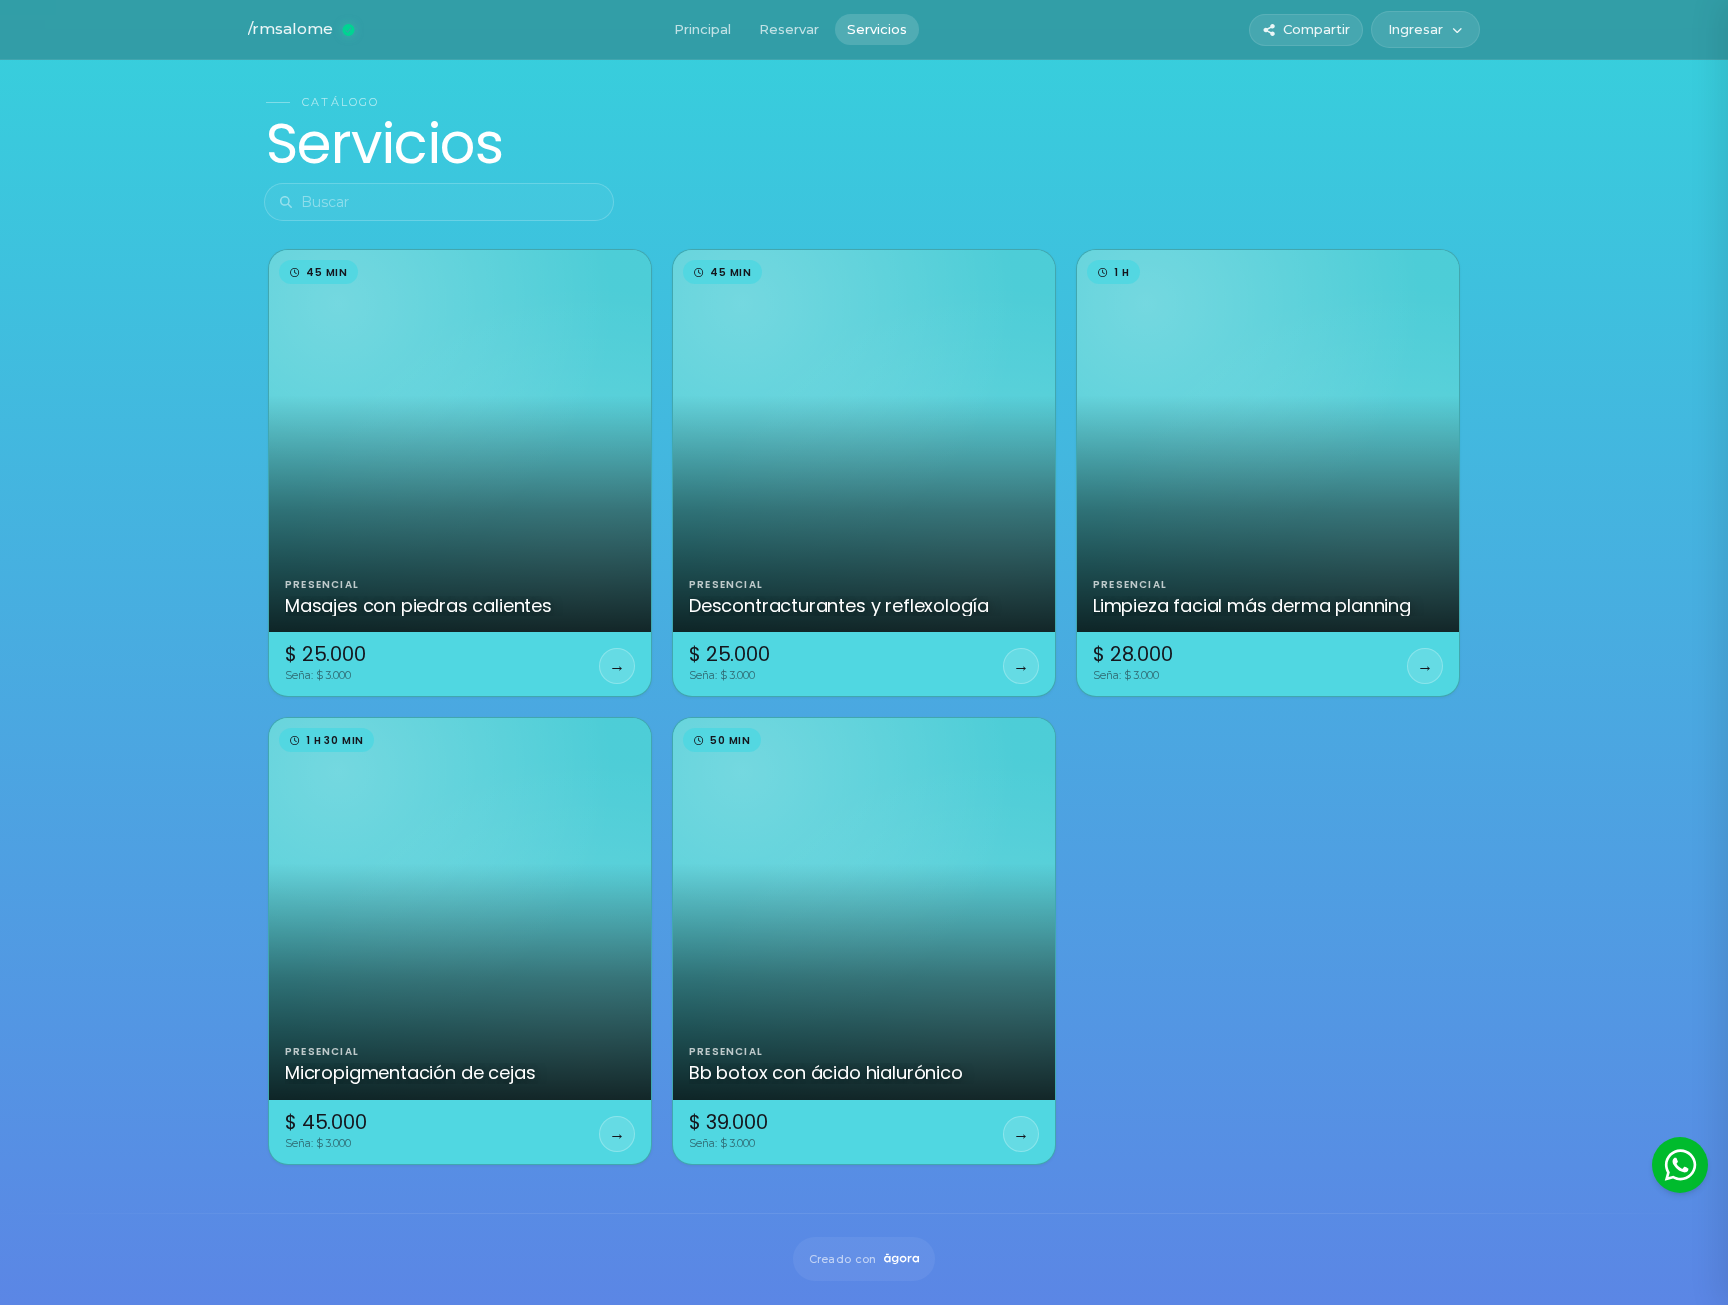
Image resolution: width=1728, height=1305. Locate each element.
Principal (702, 29)
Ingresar (1415, 29)
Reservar (789, 29)
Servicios (877, 29)
